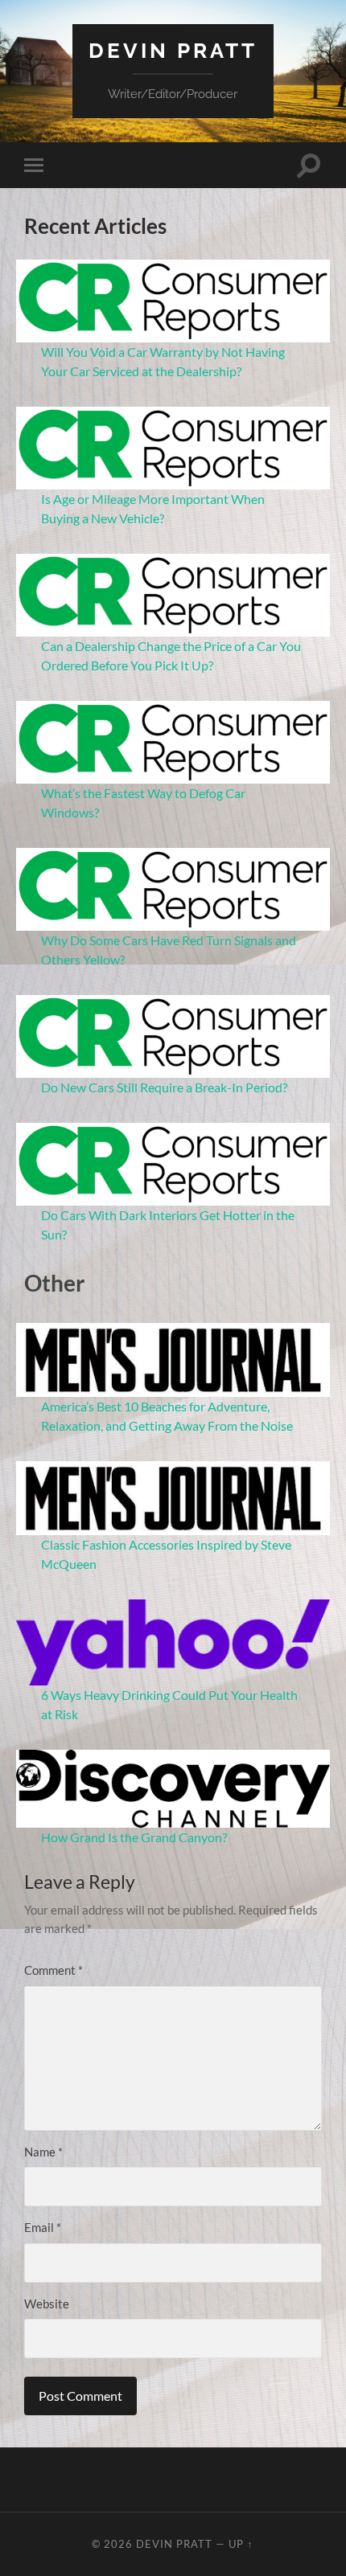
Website (47, 2304)
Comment (54, 1970)
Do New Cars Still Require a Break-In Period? (164, 1087)
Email (43, 2227)
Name (43, 2152)
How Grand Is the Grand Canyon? (134, 1837)
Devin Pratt (173, 50)
